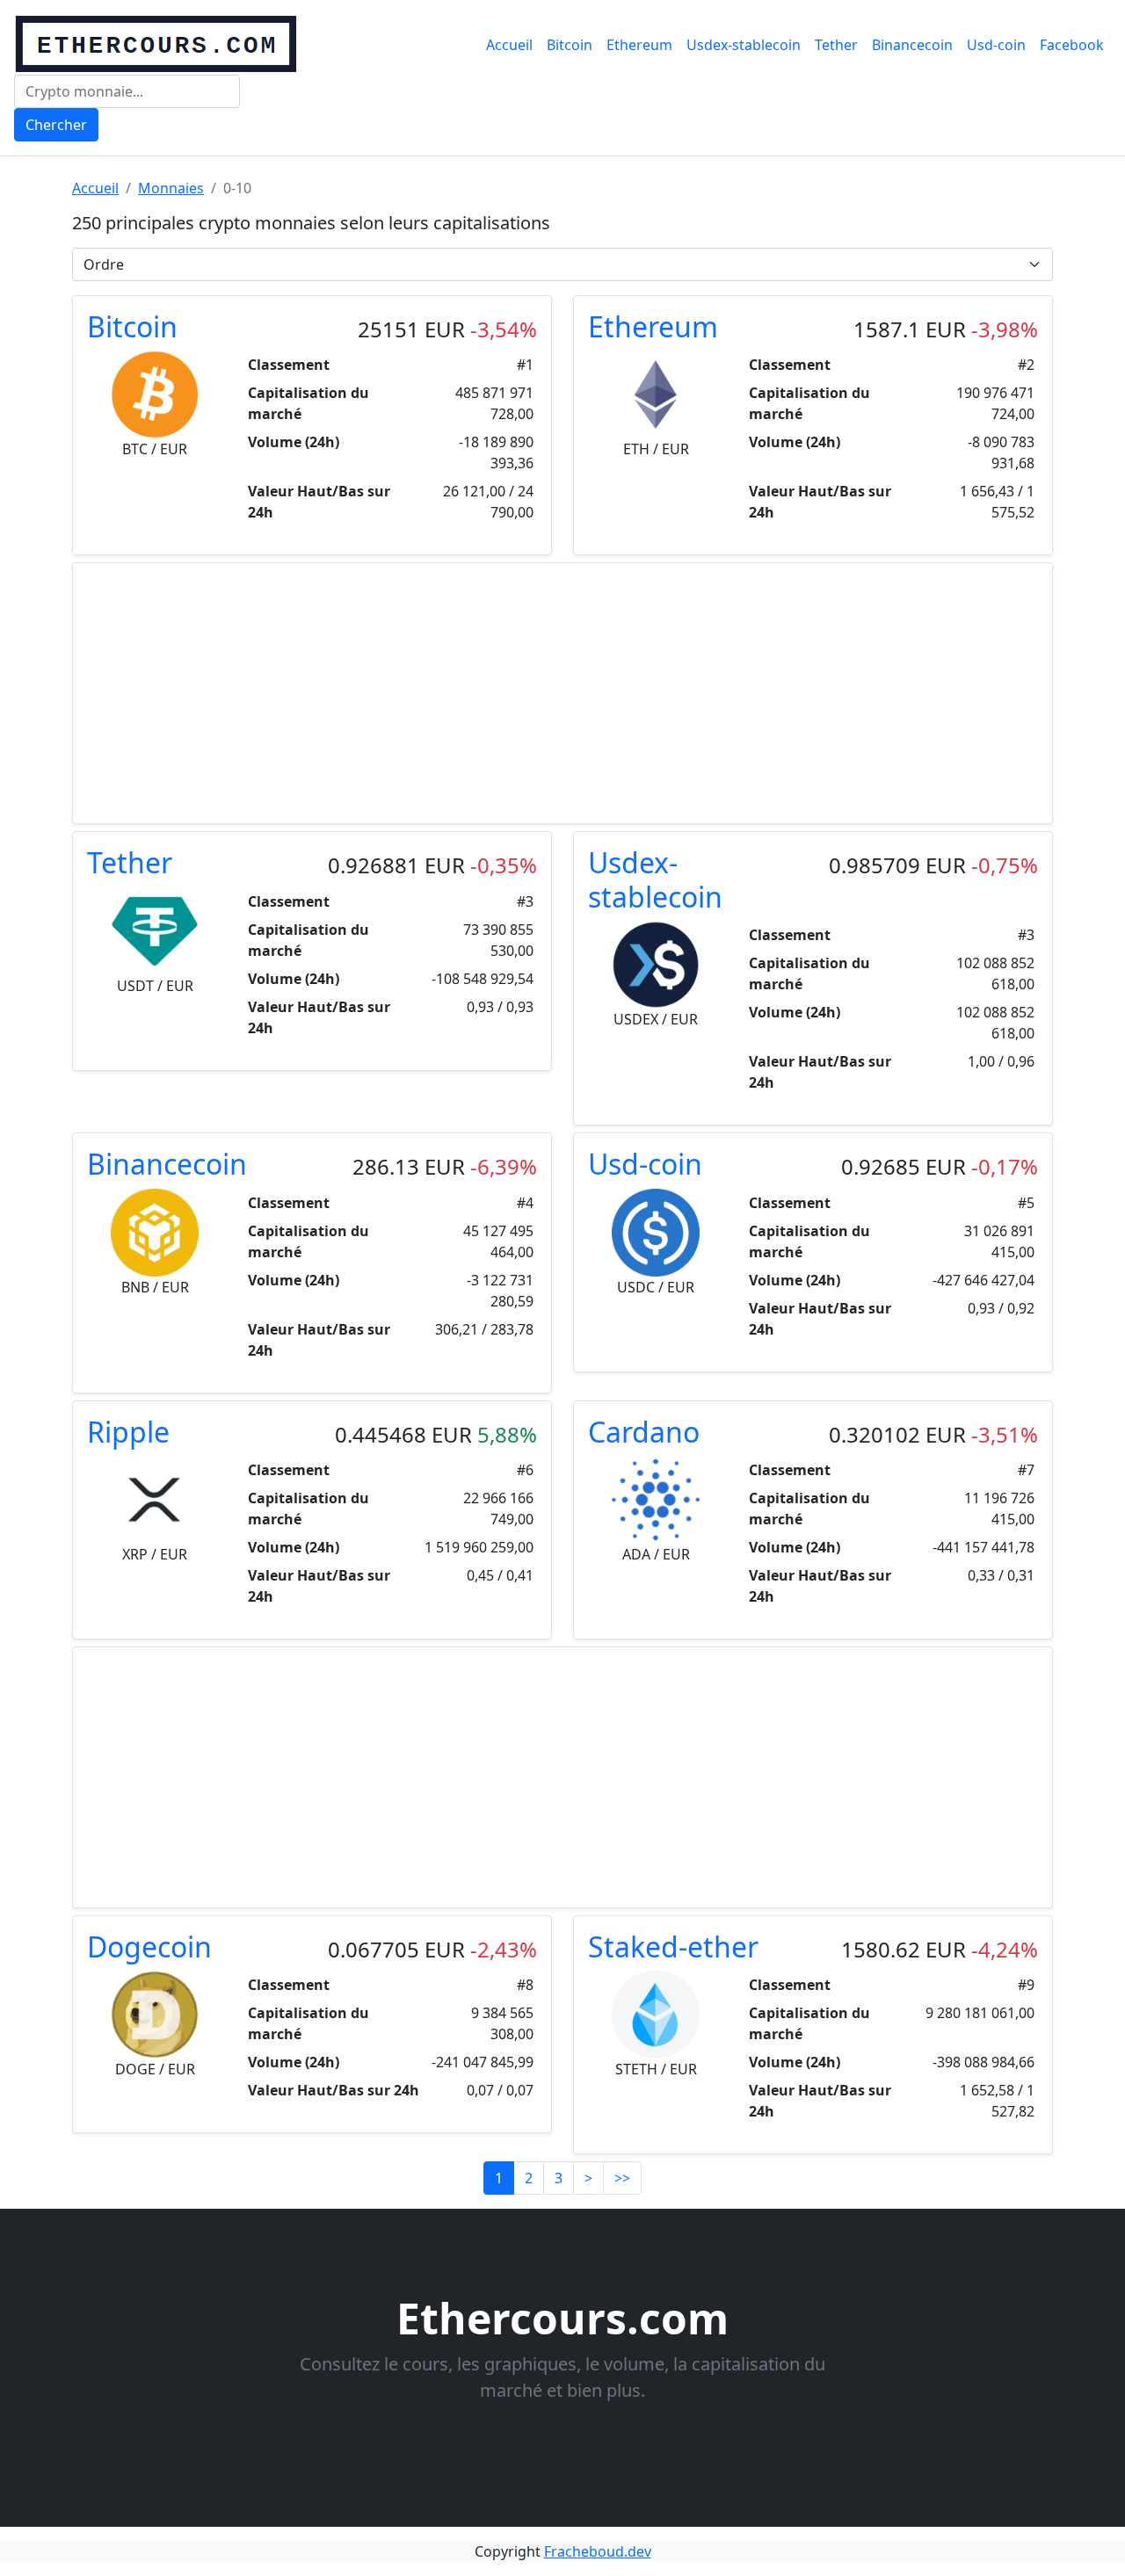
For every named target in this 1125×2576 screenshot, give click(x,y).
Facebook (1072, 45)
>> (622, 2178)
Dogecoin (149, 1946)
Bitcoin (570, 45)
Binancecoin (912, 45)
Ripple (128, 1432)
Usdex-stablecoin (744, 45)
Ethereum (639, 45)
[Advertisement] (562, 693)
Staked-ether (673, 1946)
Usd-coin (996, 45)
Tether (836, 45)
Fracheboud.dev (598, 2551)
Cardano (644, 1432)
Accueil (509, 45)
